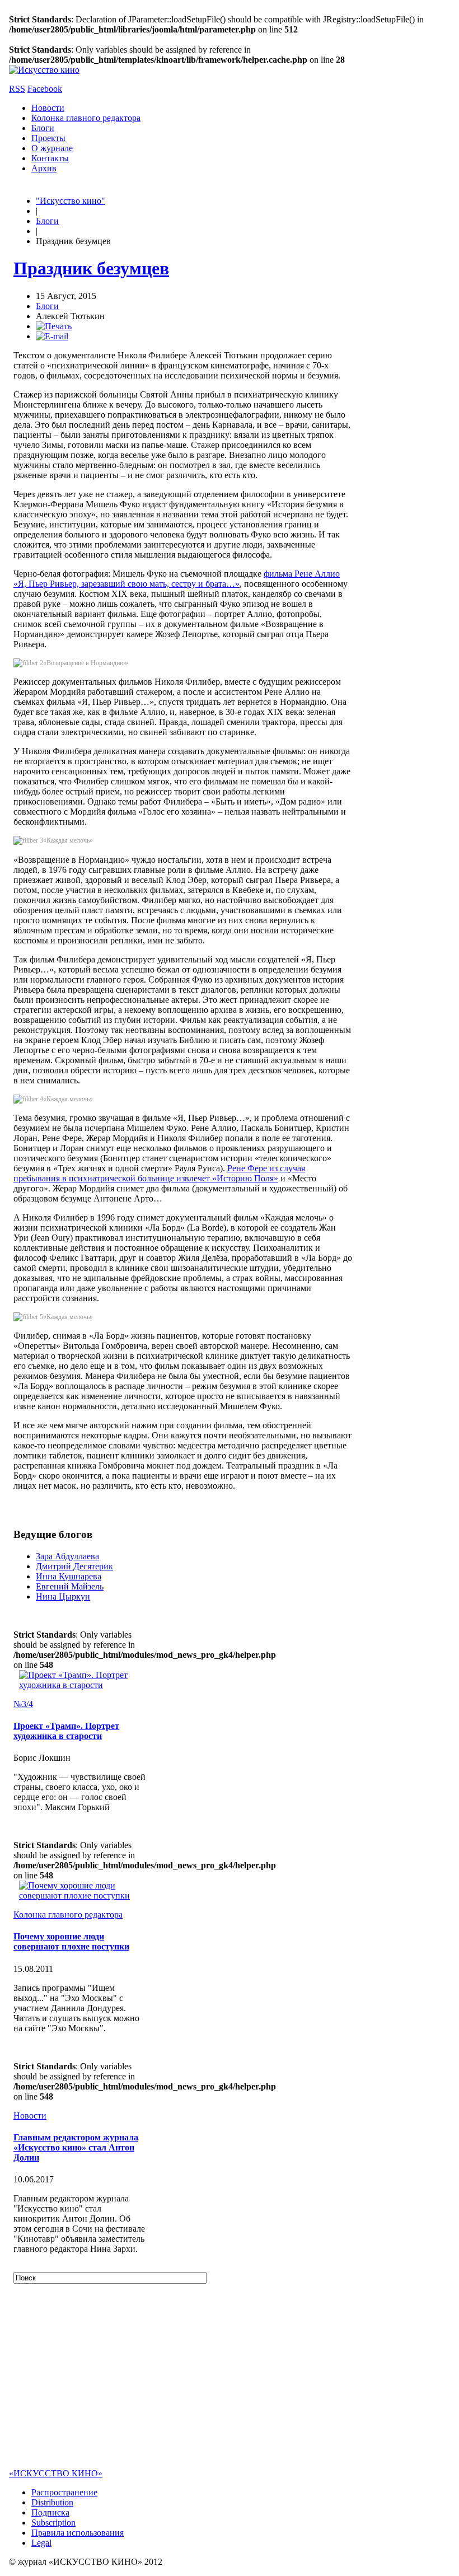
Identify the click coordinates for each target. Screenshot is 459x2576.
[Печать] (54, 326)
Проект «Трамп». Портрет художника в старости (66, 1731)
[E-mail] (52, 336)
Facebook (45, 89)
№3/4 (23, 1704)
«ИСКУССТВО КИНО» (56, 2473)
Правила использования (78, 2533)
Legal (41, 2543)
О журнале (52, 148)
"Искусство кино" (71, 201)
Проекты (48, 138)
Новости (48, 108)
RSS (17, 89)
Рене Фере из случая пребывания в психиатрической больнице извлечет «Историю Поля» (159, 1173)
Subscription (53, 2523)
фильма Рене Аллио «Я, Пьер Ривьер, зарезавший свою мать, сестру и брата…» (177, 579)
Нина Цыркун (63, 1596)
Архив (44, 168)
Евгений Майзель (70, 1586)
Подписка (50, 2512)
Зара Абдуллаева (67, 1556)
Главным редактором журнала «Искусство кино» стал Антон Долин (76, 2147)
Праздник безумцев (91, 268)
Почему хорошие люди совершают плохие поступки (71, 1941)
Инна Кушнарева (69, 1576)
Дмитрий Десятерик (74, 1566)
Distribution (52, 2502)
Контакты (50, 158)
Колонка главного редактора (86, 118)
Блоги (43, 128)
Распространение (64, 2492)
